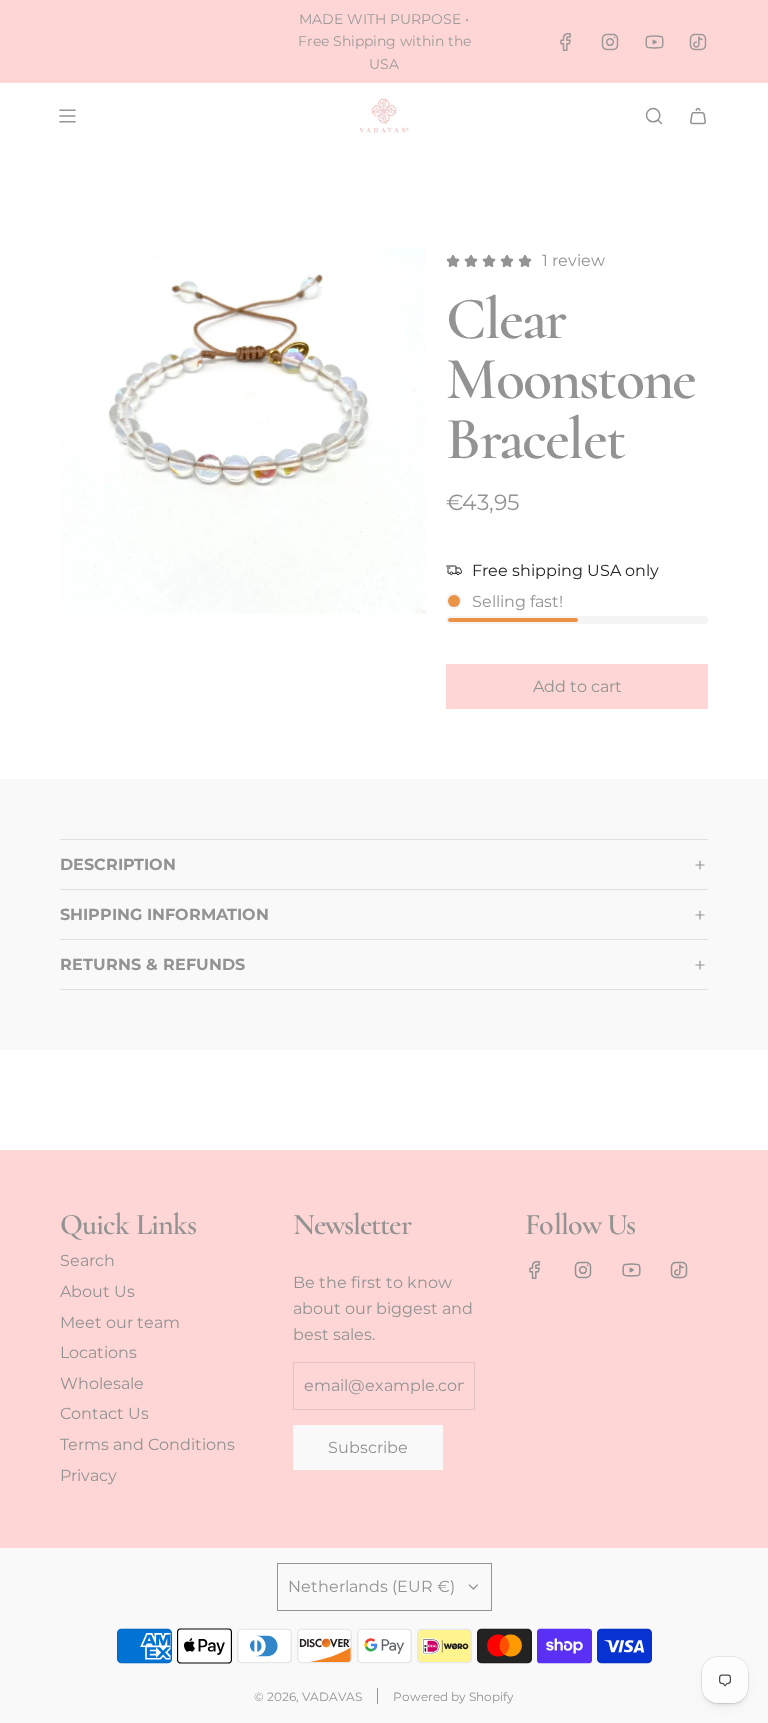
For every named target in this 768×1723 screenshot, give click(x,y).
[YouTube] (654, 42)
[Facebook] (566, 42)
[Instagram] (610, 42)
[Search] (654, 116)
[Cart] (698, 116)
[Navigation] (67, 116)
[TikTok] (698, 42)
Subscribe (368, 1447)
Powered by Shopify (453, 1696)
